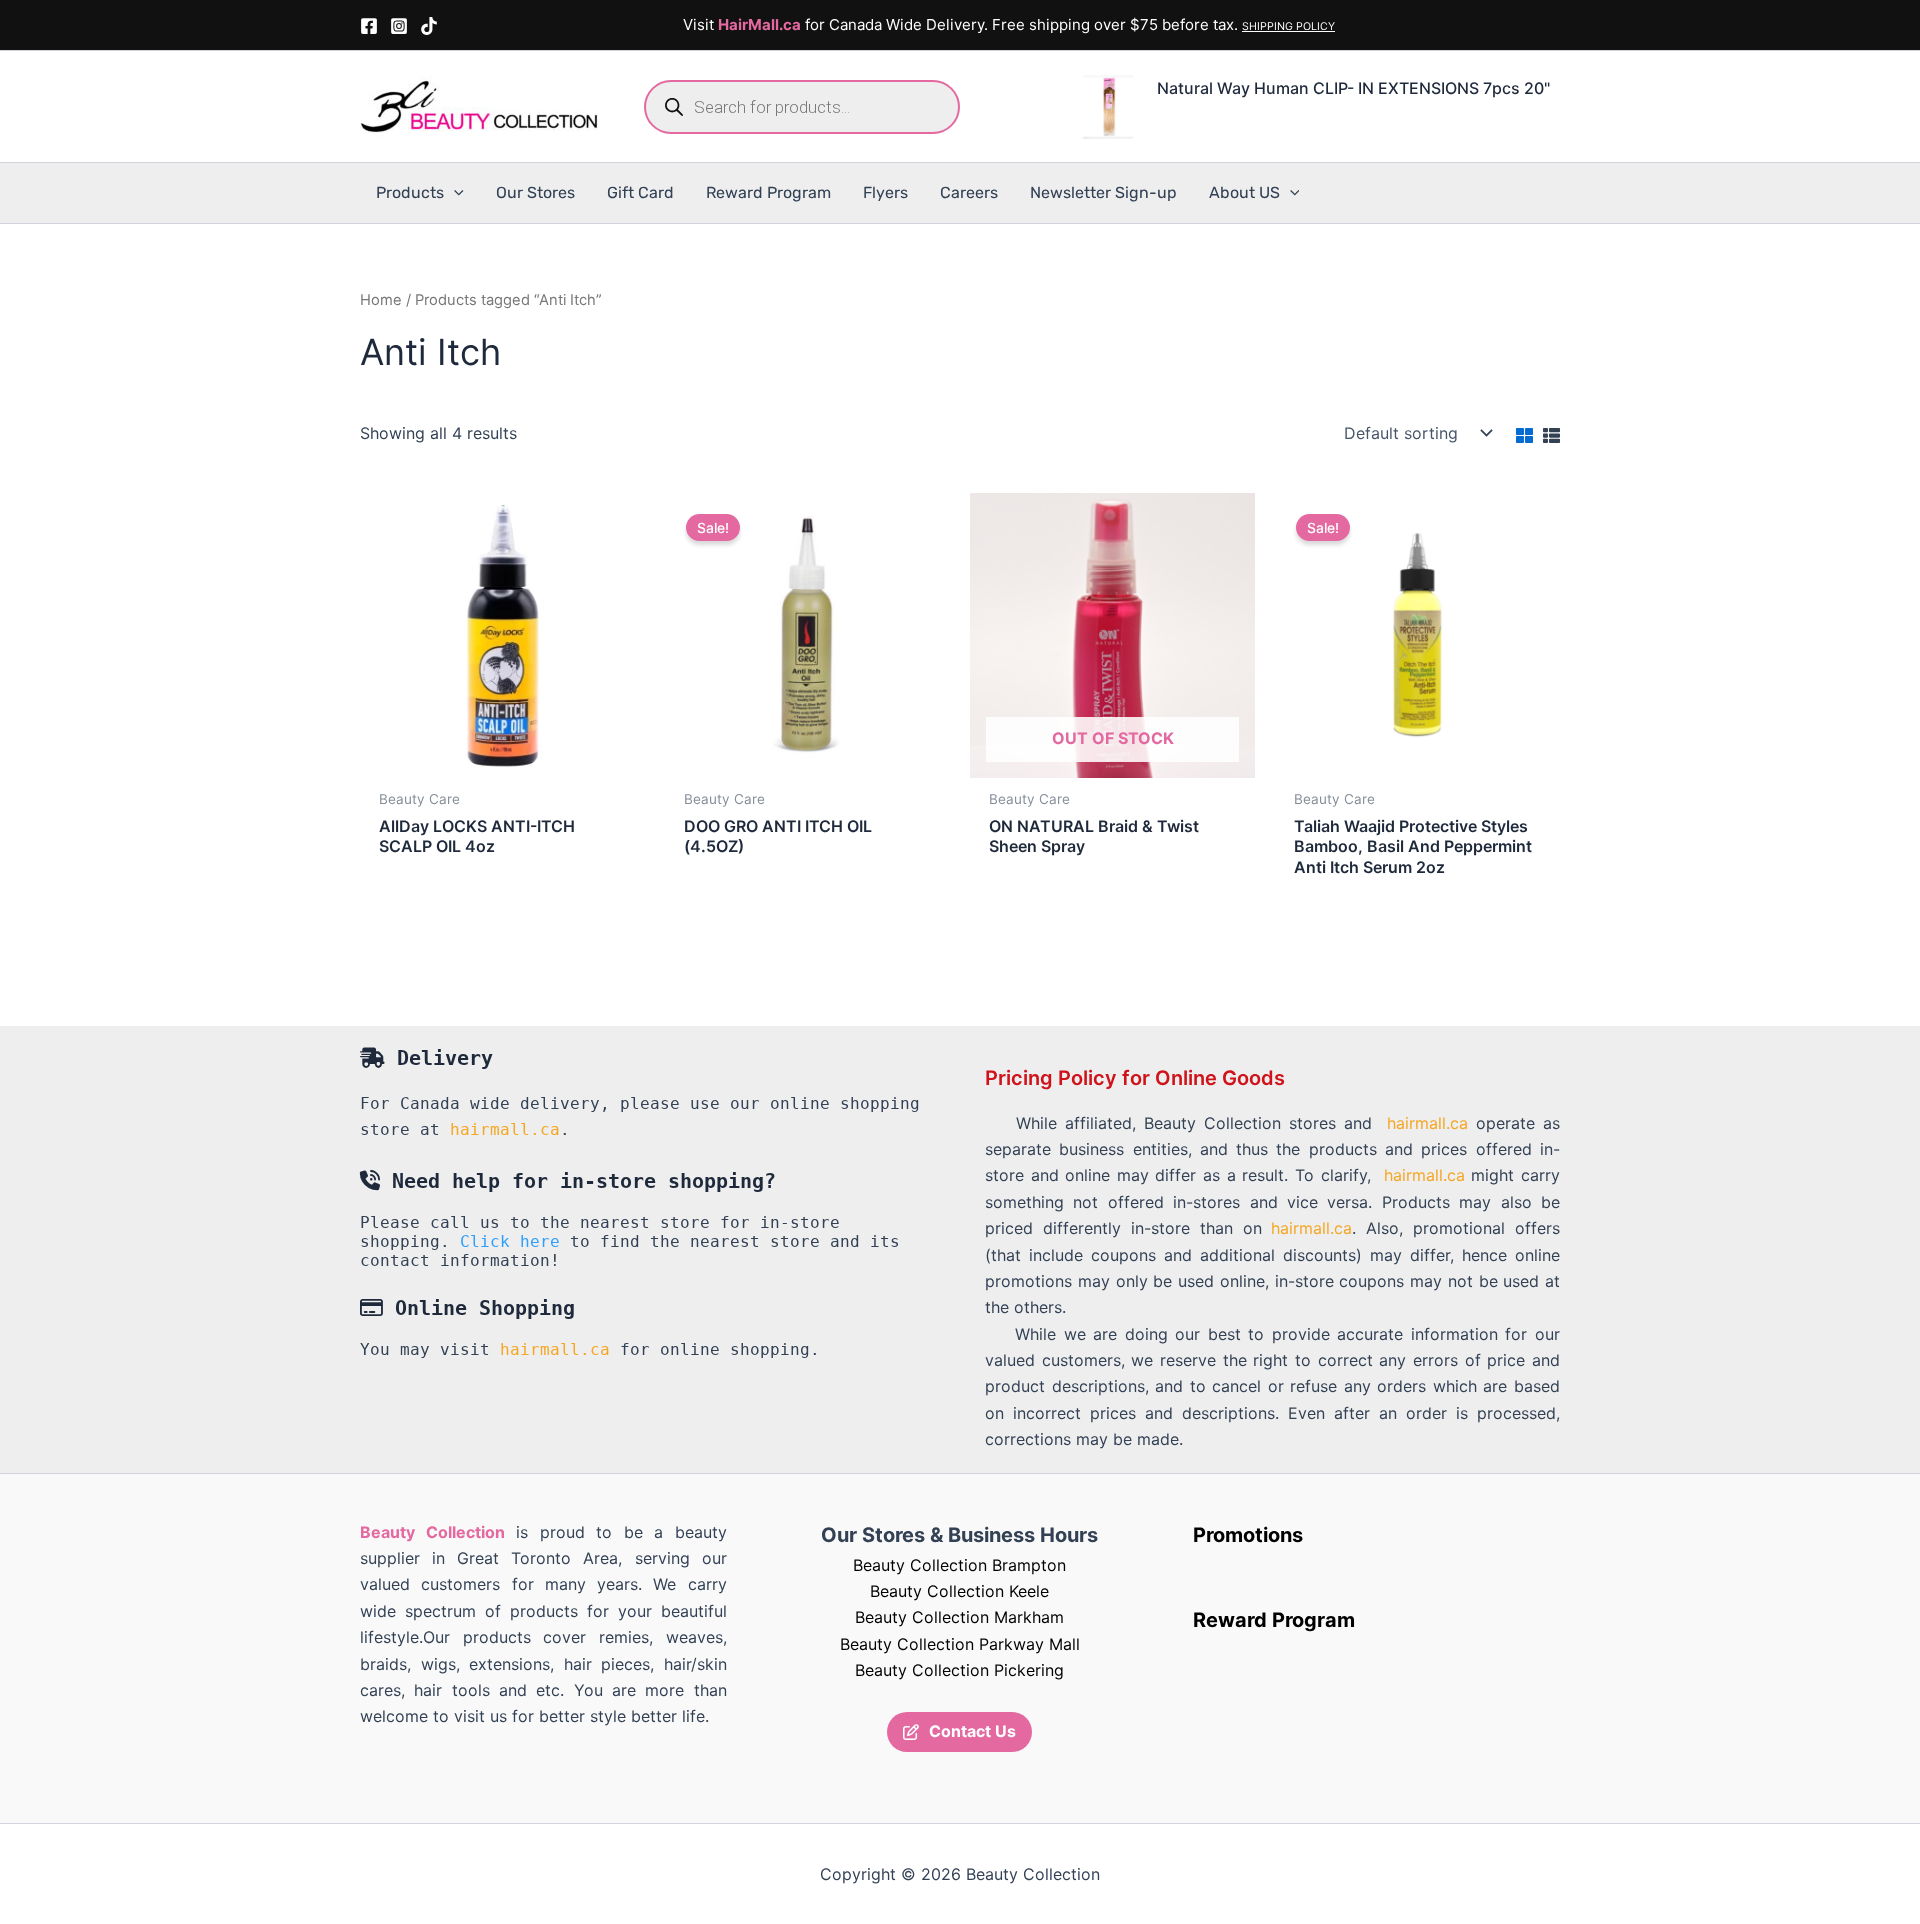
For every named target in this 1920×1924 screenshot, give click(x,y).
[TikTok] (429, 26)
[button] (454, 193)
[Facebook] (369, 26)
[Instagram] (399, 26)
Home (381, 300)
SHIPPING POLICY (1288, 26)
